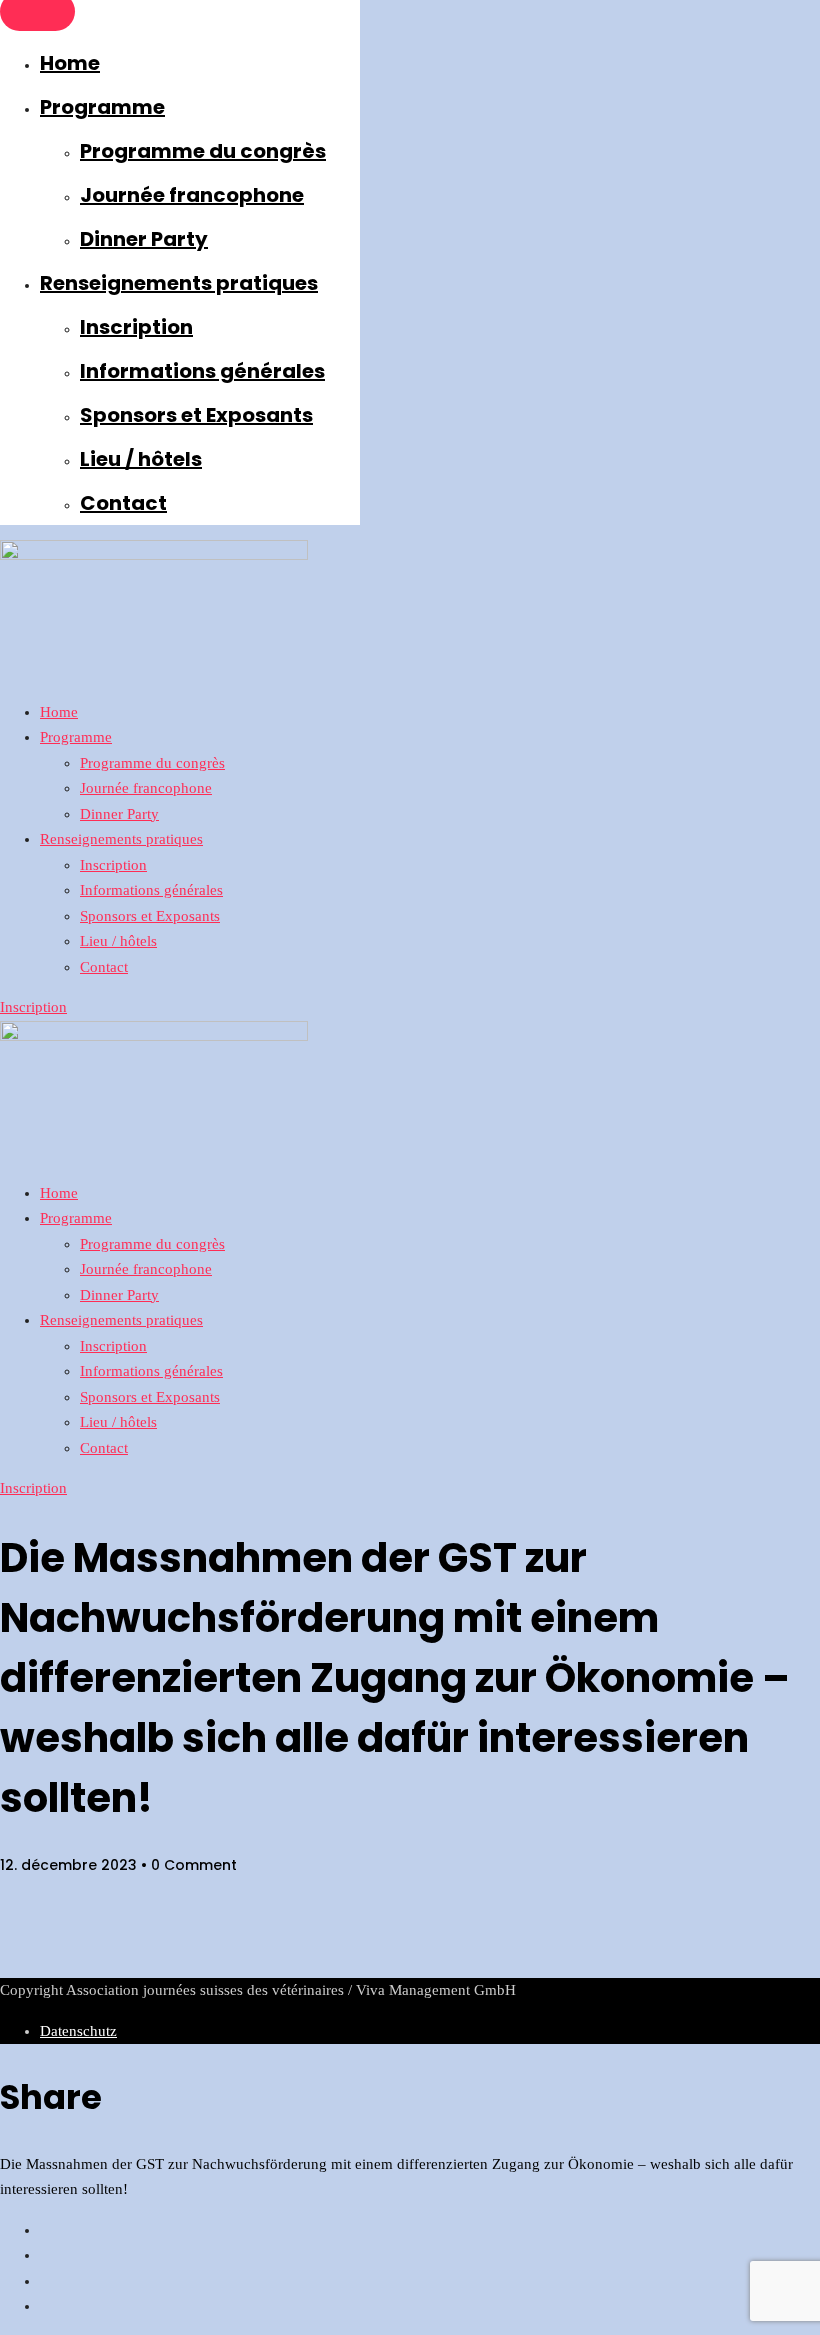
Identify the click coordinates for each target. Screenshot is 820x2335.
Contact (123, 503)
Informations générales (202, 371)
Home (70, 63)
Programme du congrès (203, 151)
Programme (102, 107)
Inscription (136, 327)
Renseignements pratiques (179, 283)
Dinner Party (144, 239)
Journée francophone (192, 195)
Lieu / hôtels (141, 459)
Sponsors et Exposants (196, 415)
